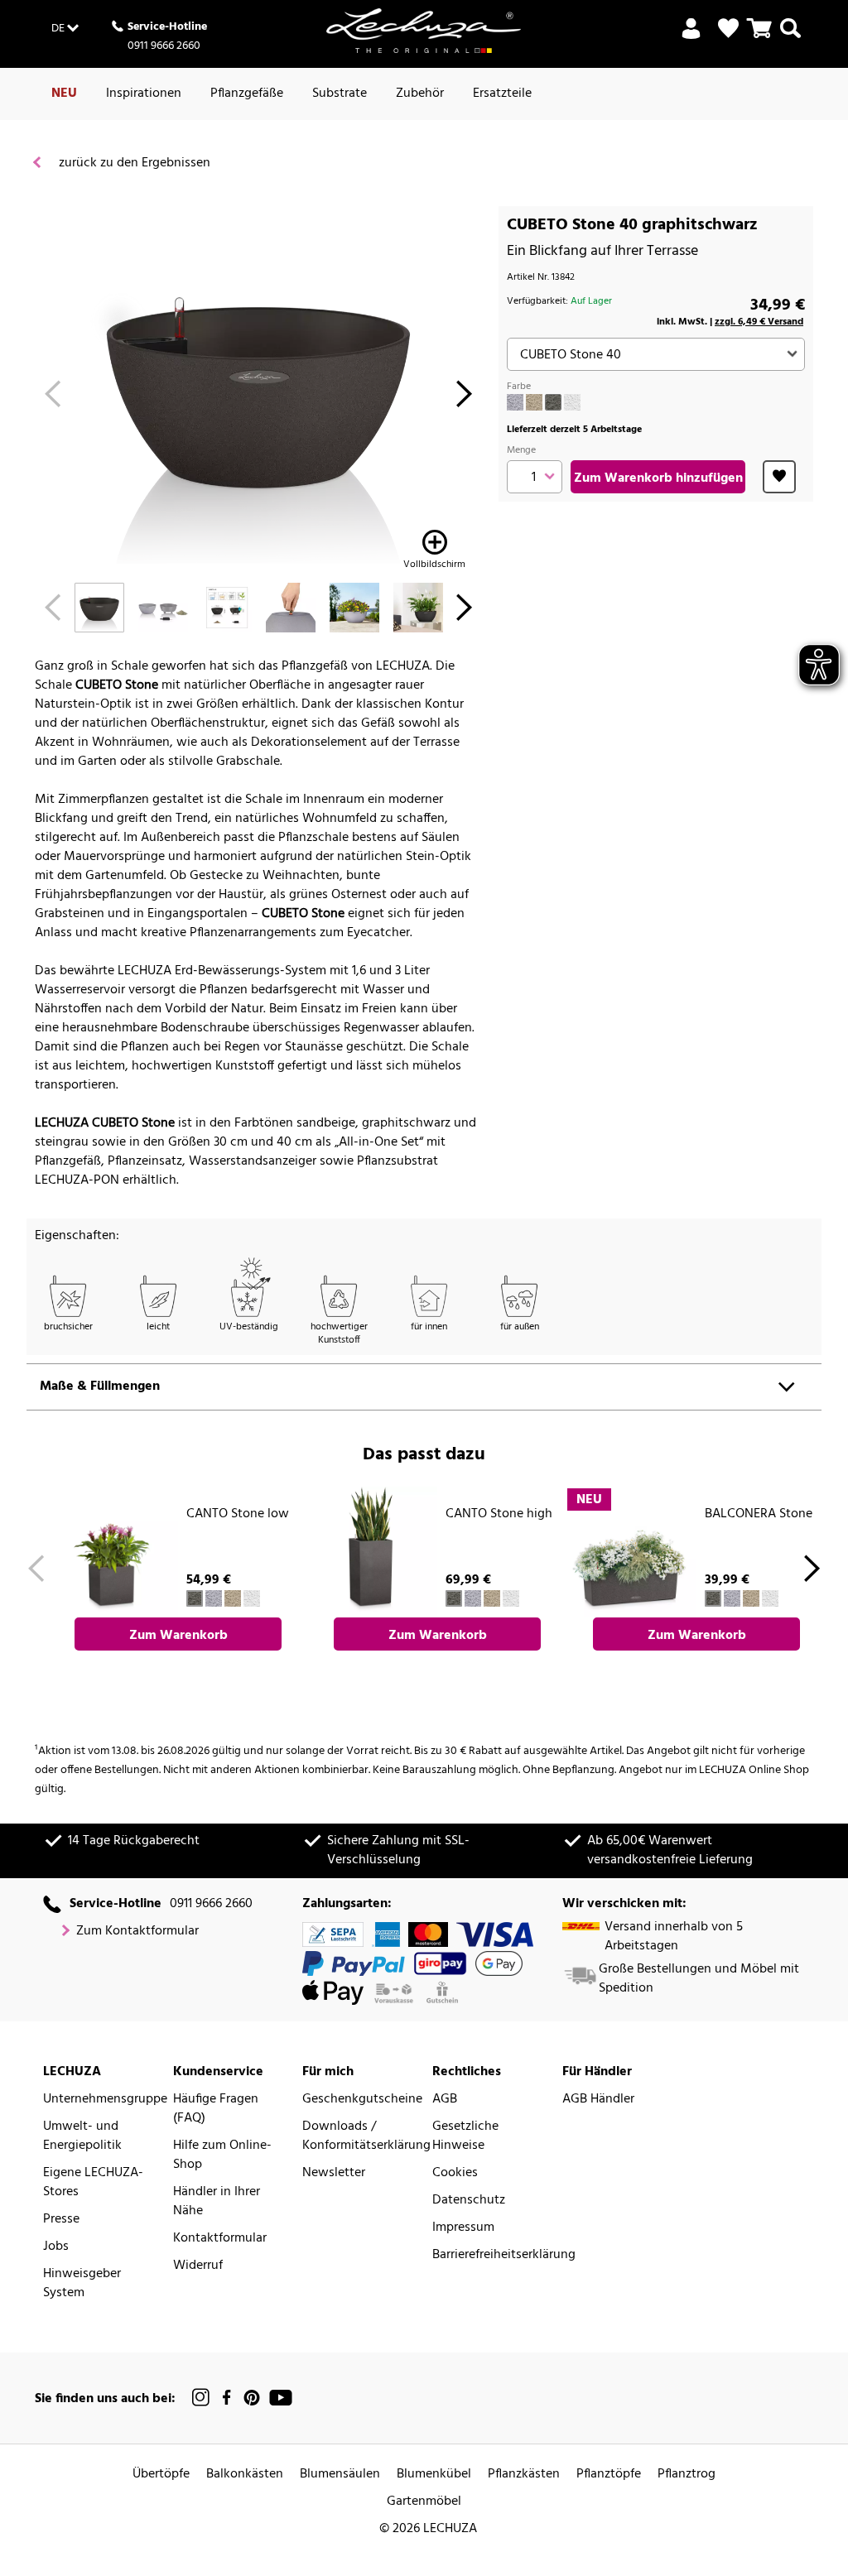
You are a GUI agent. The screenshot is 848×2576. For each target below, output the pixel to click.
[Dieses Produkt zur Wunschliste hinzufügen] (779, 477)
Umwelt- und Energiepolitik (82, 2136)
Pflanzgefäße (247, 94)
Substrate (340, 94)
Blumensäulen (340, 2475)
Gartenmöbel (424, 2502)
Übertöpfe (161, 2475)
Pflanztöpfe (609, 2475)
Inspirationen (144, 94)
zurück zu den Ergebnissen (133, 163)
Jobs (56, 2247)
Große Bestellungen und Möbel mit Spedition (699, 1979)
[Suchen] (790, 38)
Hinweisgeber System (82, 2284)
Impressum (463, 2228)
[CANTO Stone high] (372, 1552)
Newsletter (334, 2173)
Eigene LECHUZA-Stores (93, 2183)
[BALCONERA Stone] (631, 1552)
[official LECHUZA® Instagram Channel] (201, 2398)
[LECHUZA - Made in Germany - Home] (424, 31)
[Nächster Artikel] (464, 399)
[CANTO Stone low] (113, 1552)
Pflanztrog (687, 2475)
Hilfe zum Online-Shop (222, 2155)
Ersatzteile (502, 94)
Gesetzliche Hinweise (465, 2136)
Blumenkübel (434, 2475)
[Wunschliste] (728, 29)
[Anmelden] (691, 38)
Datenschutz (469, 2201)
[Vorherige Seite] (53, 399)
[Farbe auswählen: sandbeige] (534, 402)
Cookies (455, 2173)
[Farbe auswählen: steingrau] (515, 402)
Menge (521, 450)
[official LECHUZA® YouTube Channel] (281, 2398)
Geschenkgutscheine (362, 2100)
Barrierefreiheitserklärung (504, 2255)
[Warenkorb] (759, 38)
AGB (445, 2100)
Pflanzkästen (524, 2475)
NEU (64, 94)
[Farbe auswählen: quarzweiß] (572, 402)
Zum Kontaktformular (137, 1932)
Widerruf (198, 2266)
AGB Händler (598, 2100)
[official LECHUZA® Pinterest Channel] (252, 2398)
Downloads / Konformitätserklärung (366, 2136)
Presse (61, 2220)
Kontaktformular (220, 2239)
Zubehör (420, 94)
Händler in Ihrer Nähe (217, 2202)
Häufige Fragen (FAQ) (216, 2109)
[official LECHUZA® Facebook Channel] (226, 2398)
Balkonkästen (245, 2475)
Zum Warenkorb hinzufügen (658, 478)
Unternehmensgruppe (105, 2100)
